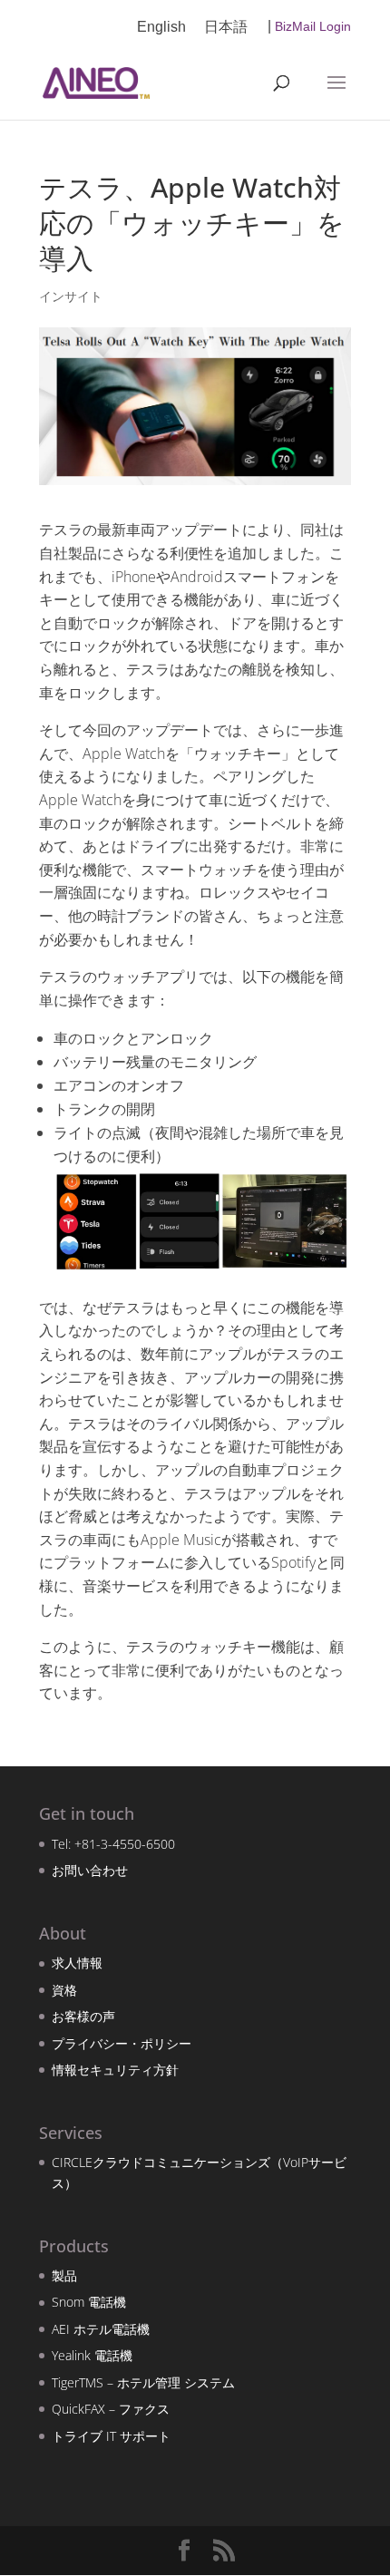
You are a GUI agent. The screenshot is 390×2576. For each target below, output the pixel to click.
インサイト (71, 296)
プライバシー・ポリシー (122, 2043)
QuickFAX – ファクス (111, 2409)
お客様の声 (83, 2016)
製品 (64, 2275)
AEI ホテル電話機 (101, 2329)
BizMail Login (313, 26)
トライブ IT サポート (111, 2436)
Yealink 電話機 (92, 2355)
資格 (64, 1990)
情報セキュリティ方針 (115, 2070)
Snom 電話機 (89, 2302)
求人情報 (77, 1963)
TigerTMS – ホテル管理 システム (143, 2382)
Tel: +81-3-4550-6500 (113, 1844)
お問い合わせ (90, 1870)
